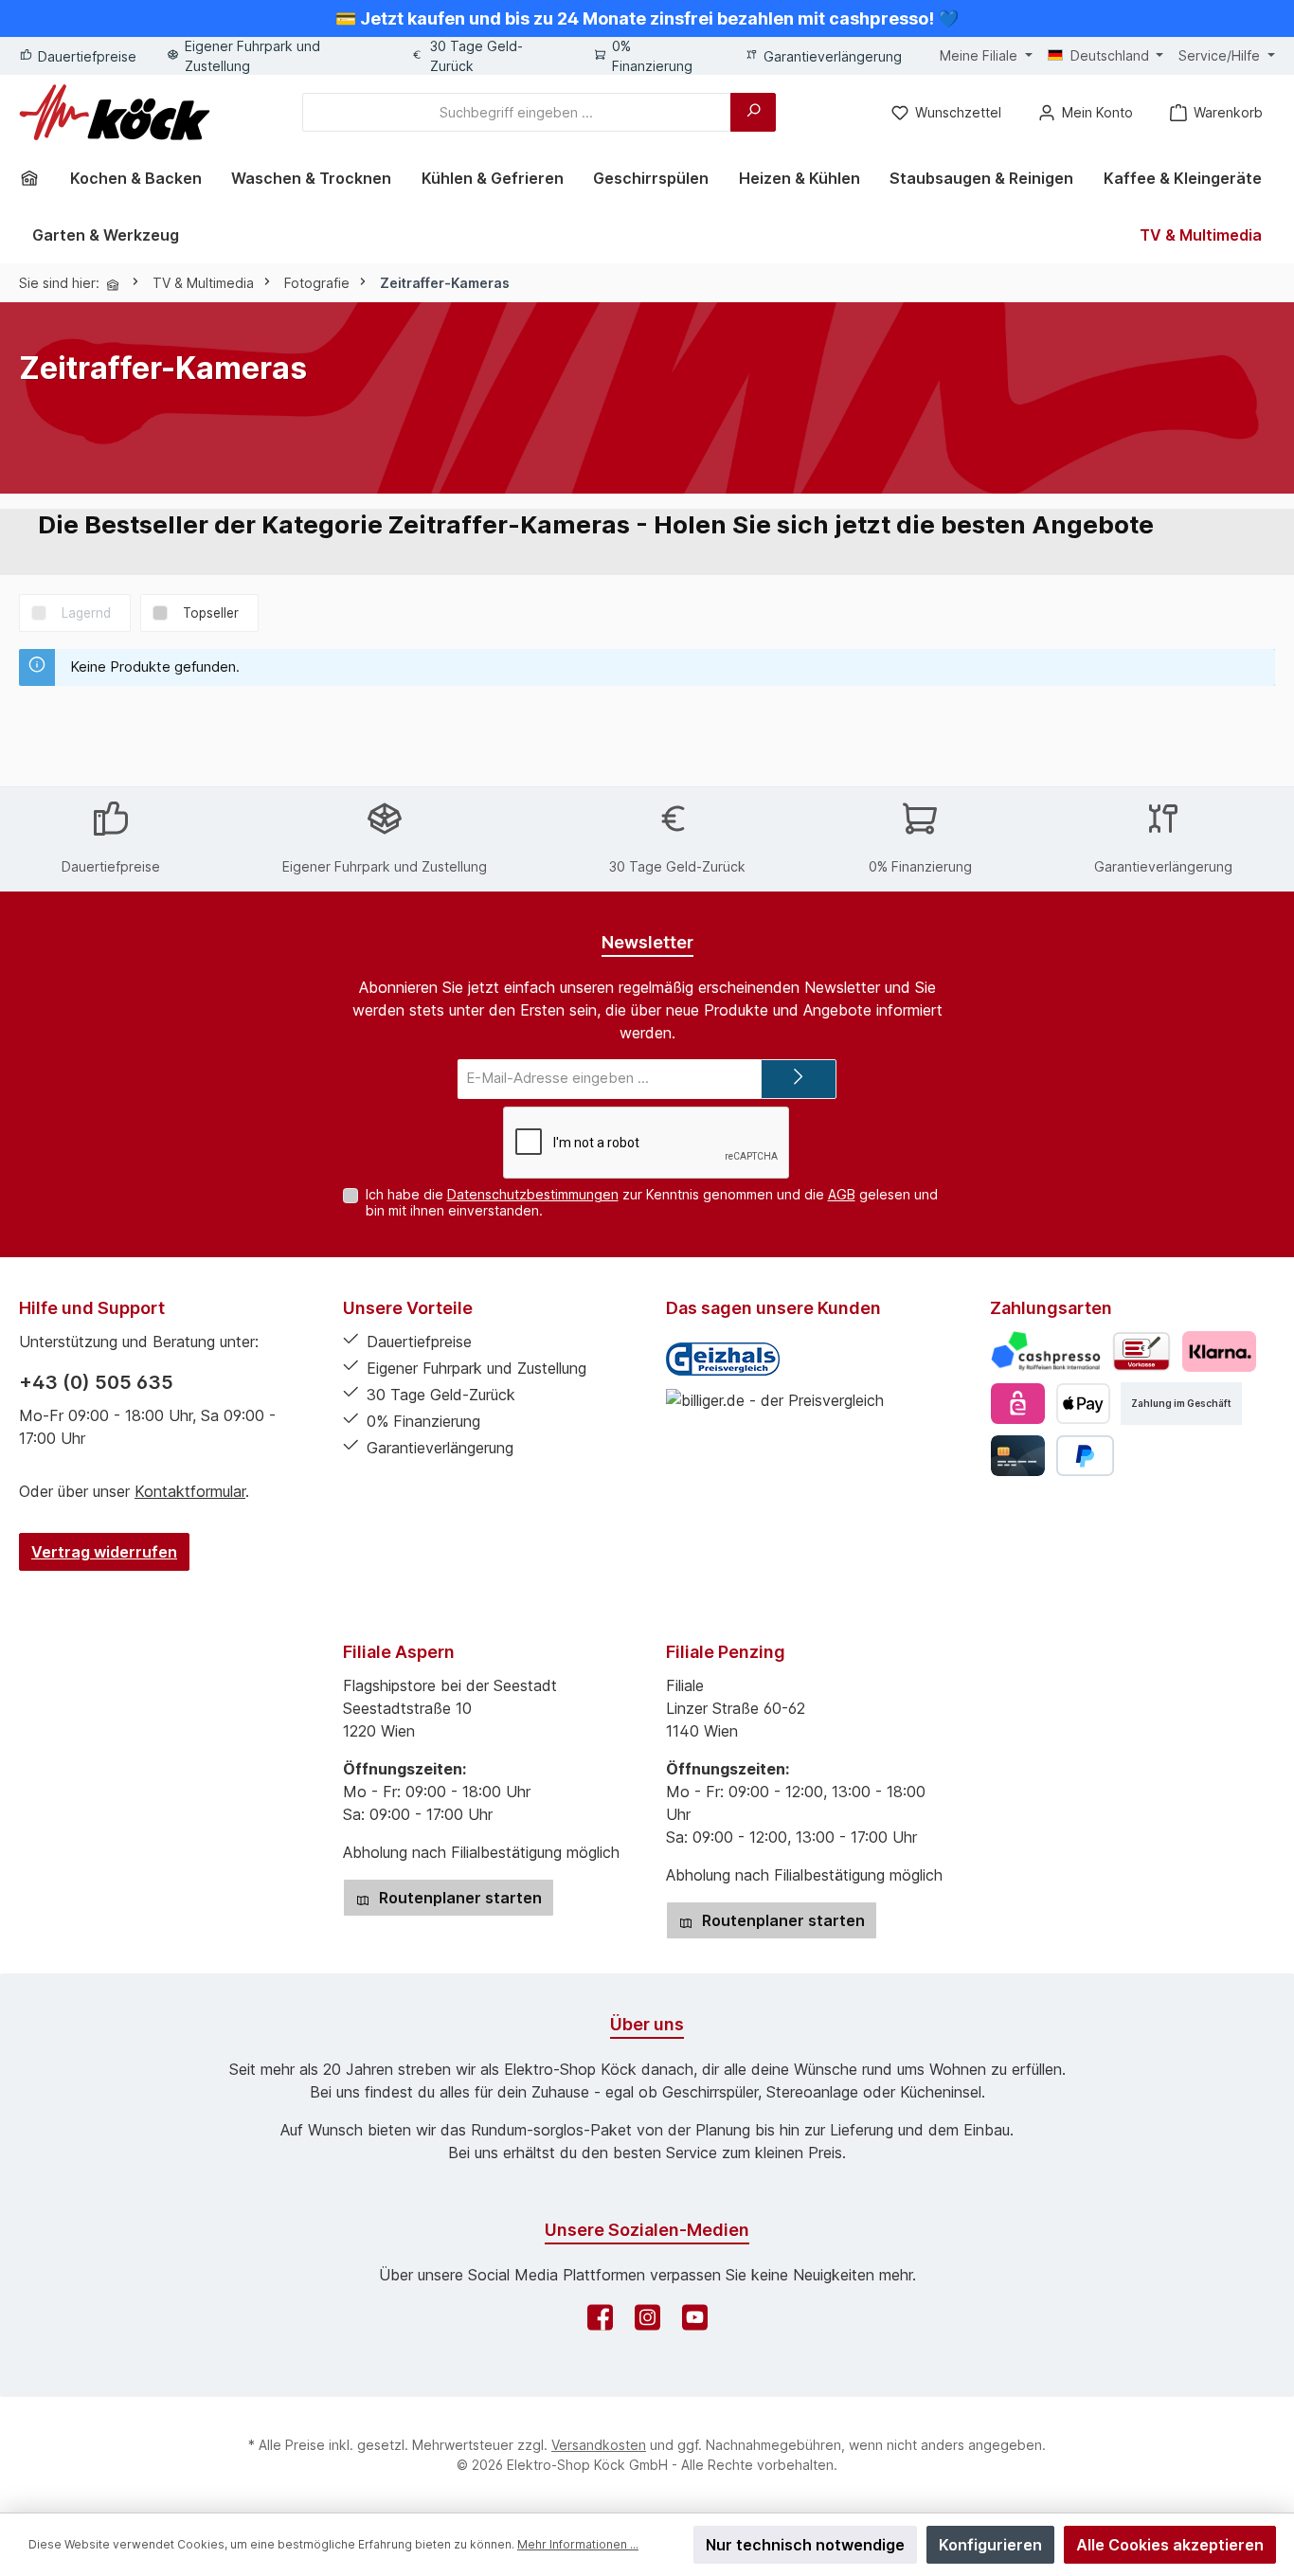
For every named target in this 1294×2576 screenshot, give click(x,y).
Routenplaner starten (458, 1898)
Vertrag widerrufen (104, 1552)
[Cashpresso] (1046, 1351)
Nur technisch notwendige (805, 2545)
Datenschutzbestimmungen (533, 1194)
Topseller (211, 613)
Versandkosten (599, 2445)
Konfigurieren (990, 2545)
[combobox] (517, 112)
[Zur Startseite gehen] (115, 112)
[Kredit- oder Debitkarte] (1018, 1456)
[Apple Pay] (1083, 1404)
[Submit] (799, 1080)
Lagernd (86, 613)
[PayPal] (1085, 1456)
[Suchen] (753, 112)
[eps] (1018, 1404)
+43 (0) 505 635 (96, 1382)
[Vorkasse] (1141, 1351)
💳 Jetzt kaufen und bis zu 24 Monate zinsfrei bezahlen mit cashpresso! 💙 (647, 18)
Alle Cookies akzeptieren (1170, 2545)
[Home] (36, 178)
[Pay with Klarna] (1219, 1351)
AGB (842, 1194)
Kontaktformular (190, 1491)
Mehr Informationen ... (578, 2544)
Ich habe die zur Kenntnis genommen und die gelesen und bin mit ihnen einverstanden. (652, 1202)
